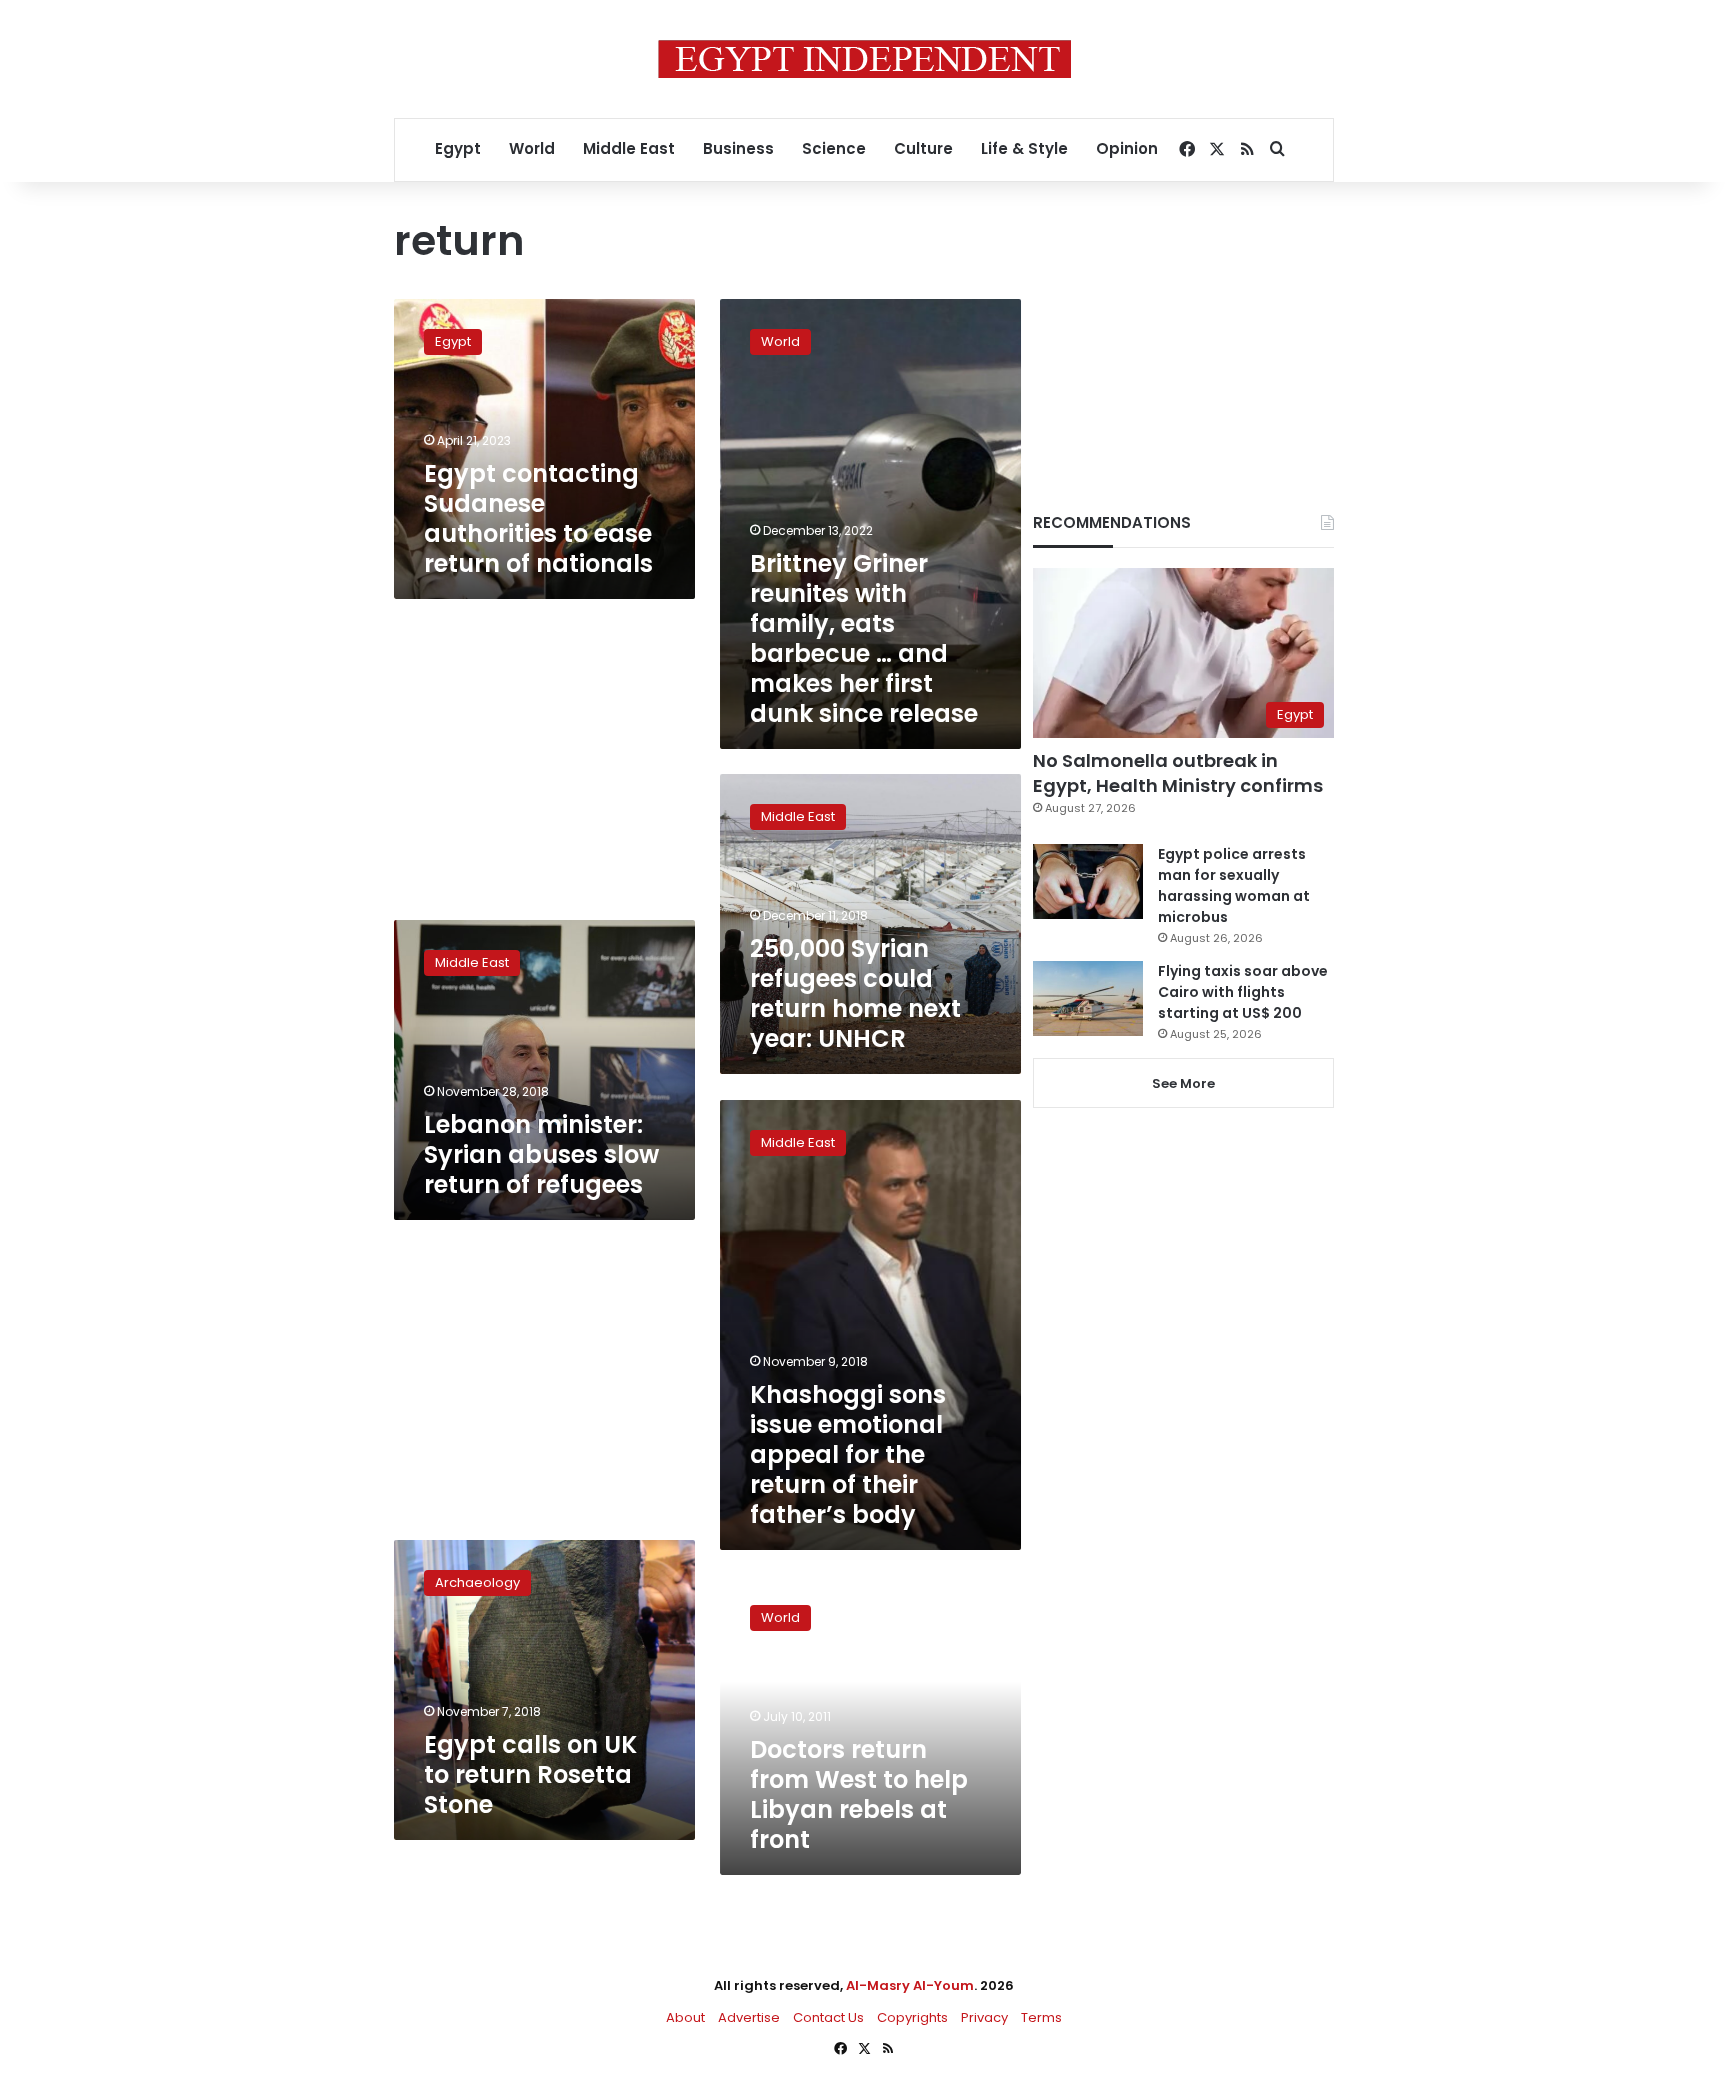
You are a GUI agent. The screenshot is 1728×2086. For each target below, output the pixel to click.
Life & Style (1024, 148)
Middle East (629, 148)
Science (834, 148)
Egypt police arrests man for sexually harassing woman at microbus (1234, 885)
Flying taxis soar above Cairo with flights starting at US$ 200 (1243, 992)
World (532, 148)
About (685, 2017)
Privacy (984, 2017)
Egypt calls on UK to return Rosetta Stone (530, 1774)
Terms (1041, 2017)
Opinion (1127, 148)
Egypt (458, 148)
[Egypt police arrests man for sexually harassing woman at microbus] (1088, 881)
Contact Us (828, 2017)
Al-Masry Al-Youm (910, 1985)
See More (1183, 1083)
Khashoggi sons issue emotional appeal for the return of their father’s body (848, 1454)
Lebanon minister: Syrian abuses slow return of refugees (541, 1154)
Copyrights (912, 2017)
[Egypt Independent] (864, 59)
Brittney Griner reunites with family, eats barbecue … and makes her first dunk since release (864, 638)
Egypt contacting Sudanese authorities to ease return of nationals (538, 518)
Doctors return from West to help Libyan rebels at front (859, 1794)
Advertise (749, 2017)
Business (738, 148)
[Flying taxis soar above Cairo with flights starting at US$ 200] (1088, 998)
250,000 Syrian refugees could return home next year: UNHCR (855, 993)
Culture (923, 148)
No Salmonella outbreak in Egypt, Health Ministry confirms (1178, 773)
